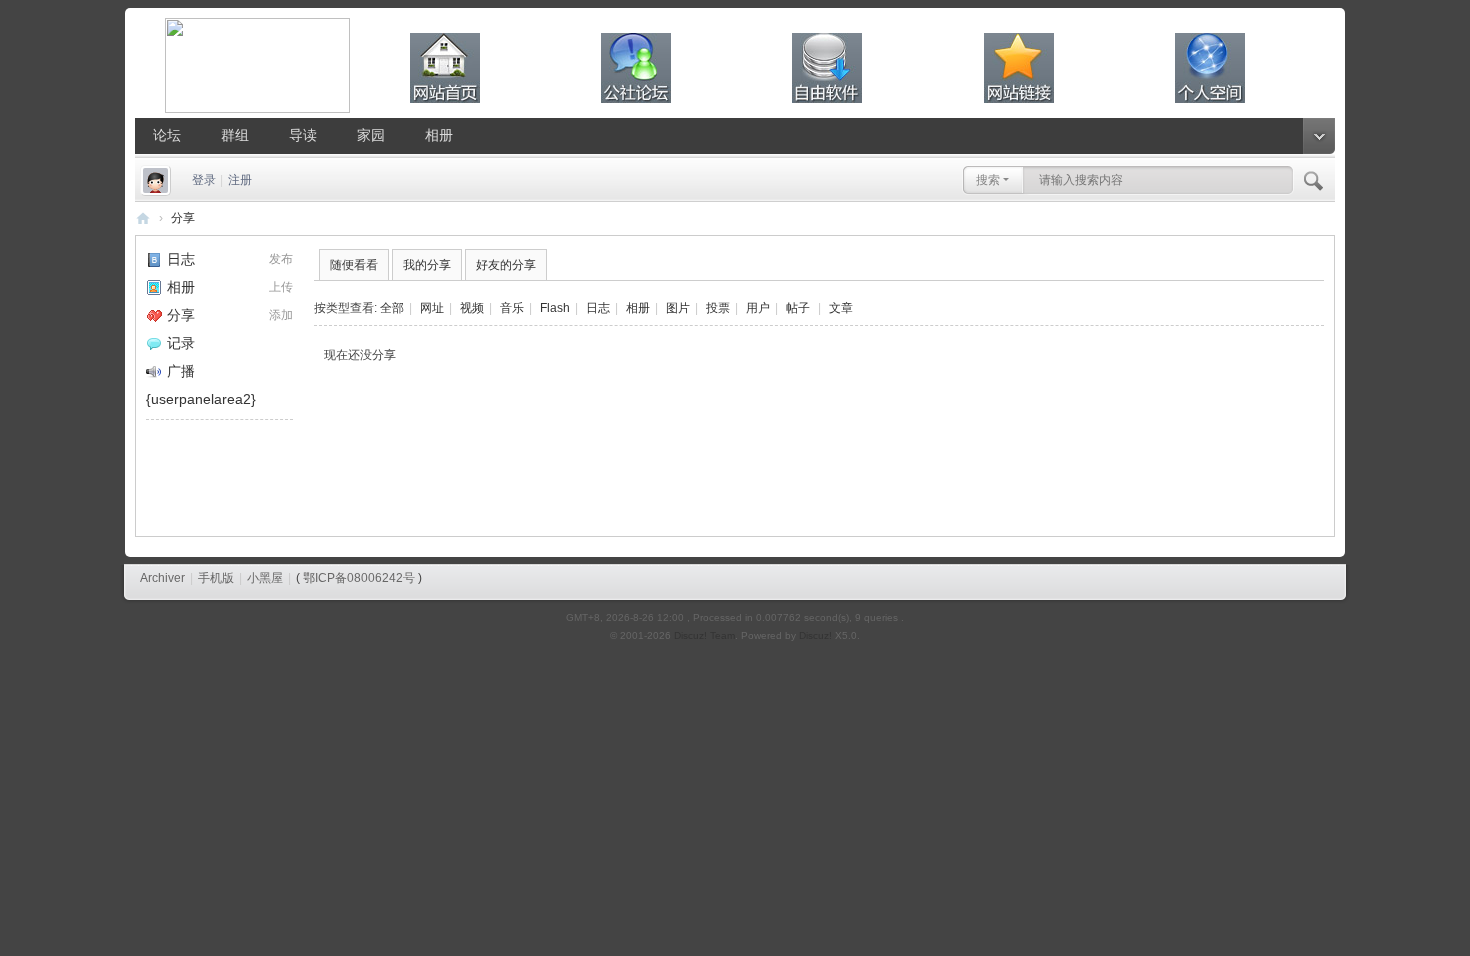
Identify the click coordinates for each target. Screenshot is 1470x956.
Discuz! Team (704, 635)
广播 (181, 371)
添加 (281, 315)
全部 (392, 308)
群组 (235, 135)
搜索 (988, 180)
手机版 (216, 578)
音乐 (512, 308)
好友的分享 (506, 265)
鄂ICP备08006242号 (359, 578)
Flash (555, 308)
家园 (371, 135)
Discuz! (815, 635)
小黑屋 (265, 578)
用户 (758, 308)
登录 (204, 180)
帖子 (798, 308)
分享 (183, 218)
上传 (281, 287)
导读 (303, 135)
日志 (181, 259)
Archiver (162, 578)
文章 (841, 308)
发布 (281, 259)
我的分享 (427, 265)
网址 (432, 308)
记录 (181, 343)
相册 (439, 135)
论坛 (167, 135)
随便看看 (354, 265)
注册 (240, 180)
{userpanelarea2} (201, 399)
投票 (718, 308)
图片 (678, 308)
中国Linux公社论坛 (143, 218)
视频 (472, 308)
